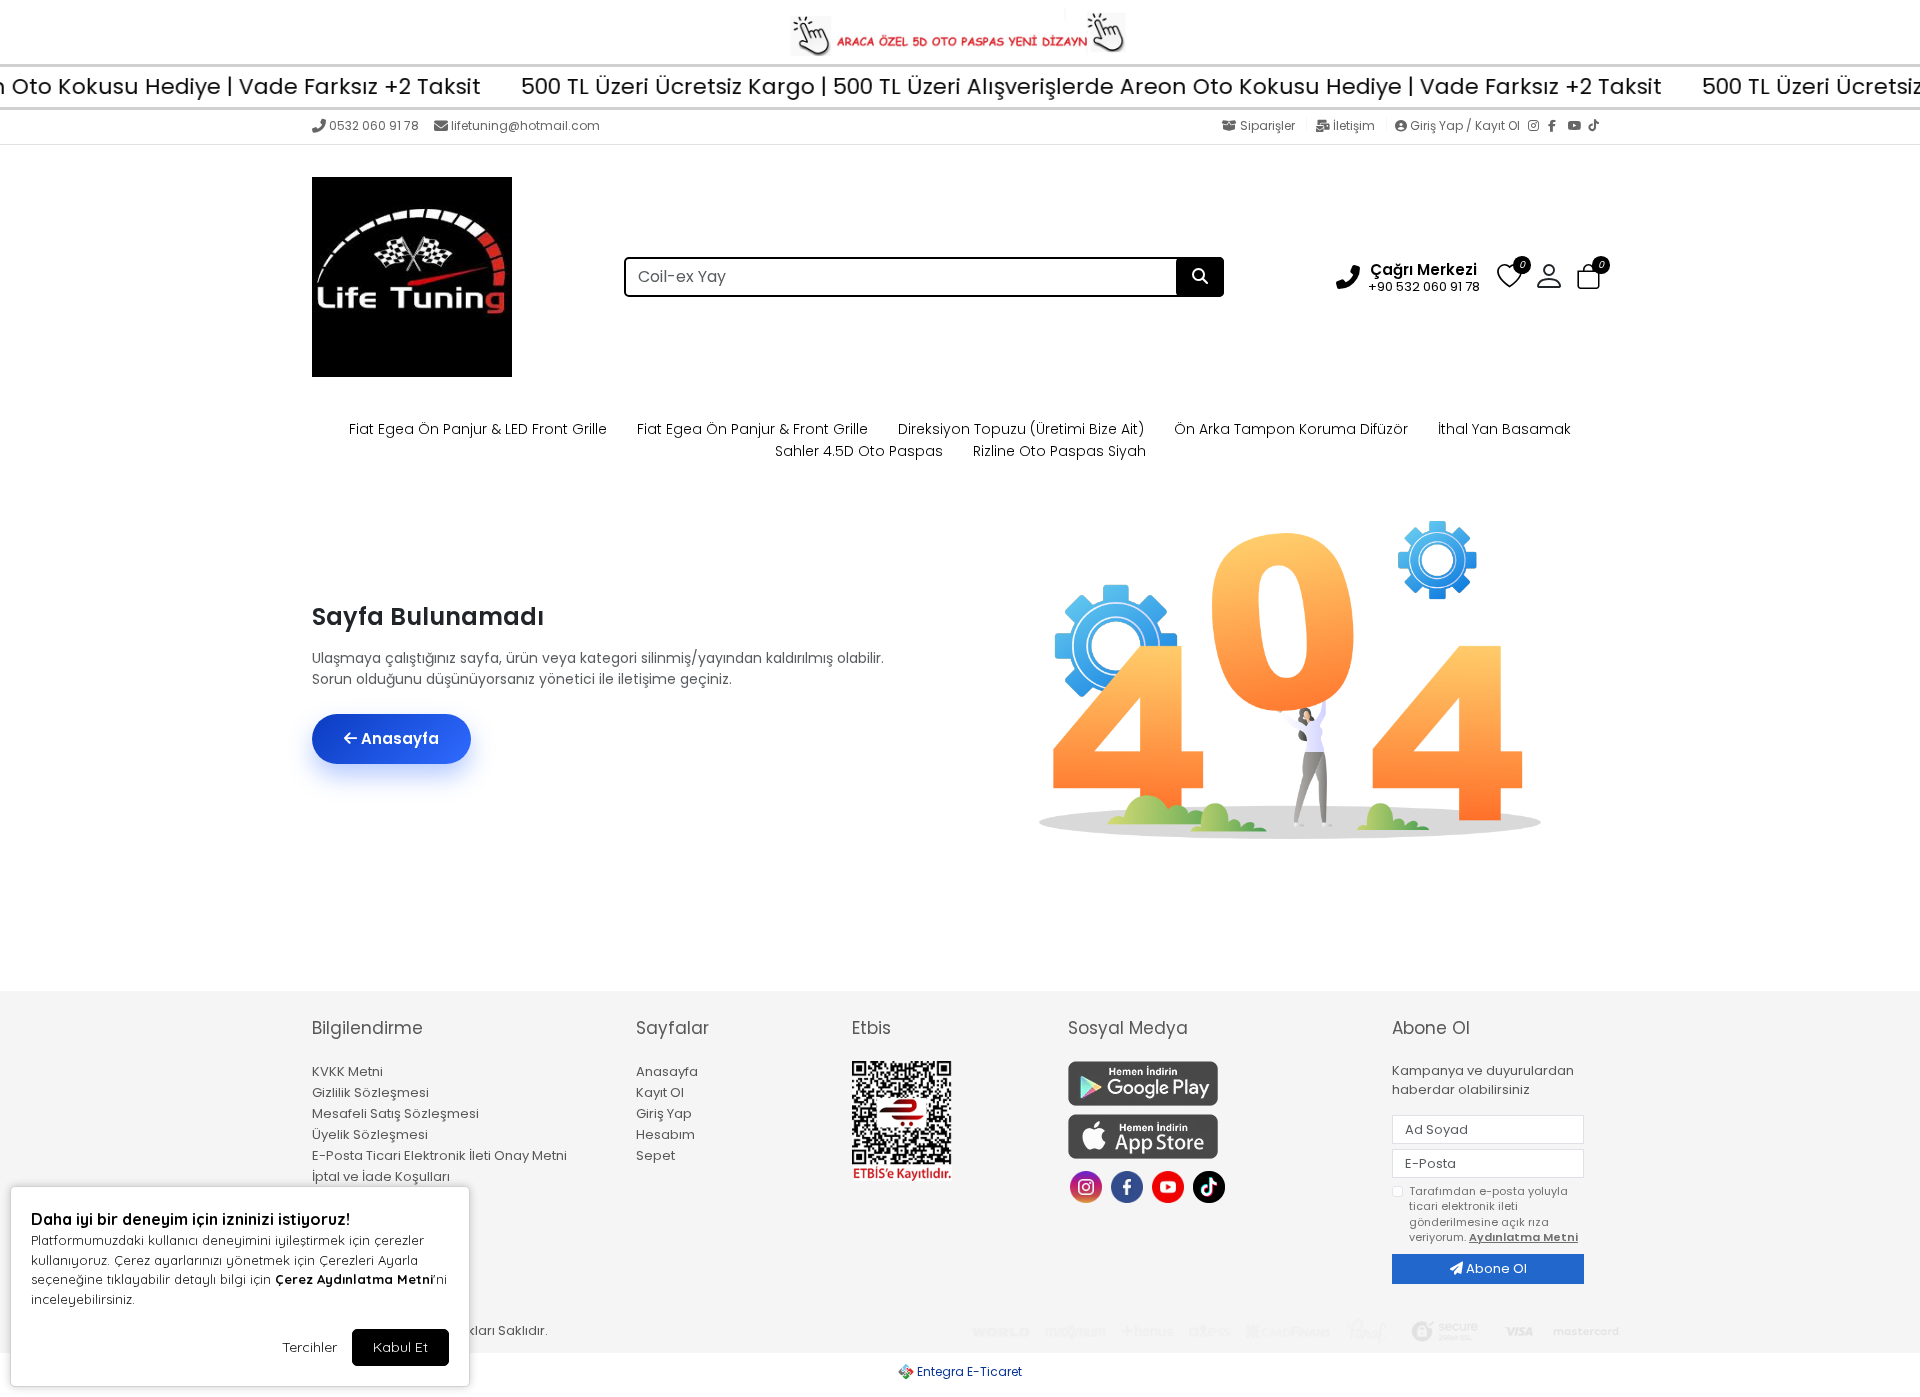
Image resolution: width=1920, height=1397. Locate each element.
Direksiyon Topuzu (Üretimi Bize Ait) (1021, 429)
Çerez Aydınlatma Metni (354, 1279)
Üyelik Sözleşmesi (370, 1134)
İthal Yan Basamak (1504, 429)
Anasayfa (398, 738)
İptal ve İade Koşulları (381, 1176)
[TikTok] (1598, 127)
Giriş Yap (664, 1113)
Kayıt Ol (660, 1092)
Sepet (655, 1155)
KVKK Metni (347, 1071)
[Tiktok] (1211, 1185)
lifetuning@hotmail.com (525, 125)
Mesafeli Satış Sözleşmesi (395, 1113)
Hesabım (665, 1134)
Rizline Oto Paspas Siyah (1059, 451)
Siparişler (1267, 125)
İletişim (1354, 125)
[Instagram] (1538, 127)
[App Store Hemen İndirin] (1218, 1136)
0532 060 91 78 (374, 125)
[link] (960, 32)
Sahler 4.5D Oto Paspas (859, 451)
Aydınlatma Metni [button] (1523, 1237)
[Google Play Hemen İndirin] (1218, 1083)
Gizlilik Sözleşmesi (370, 1092)
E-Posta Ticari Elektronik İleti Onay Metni (439, 1155)
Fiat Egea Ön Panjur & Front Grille (752, 429)
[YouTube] (1578, 127)
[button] (1588, 277)
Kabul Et (400, 1347)
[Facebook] (1558, 127)
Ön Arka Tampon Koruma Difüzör (1291, 429)
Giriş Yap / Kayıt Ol (1465, 125)
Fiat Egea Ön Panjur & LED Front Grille (478, 429)
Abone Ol (1495, 1268)
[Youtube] (1170, 1185)
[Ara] (1200, 277)
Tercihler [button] (309, 1347)
